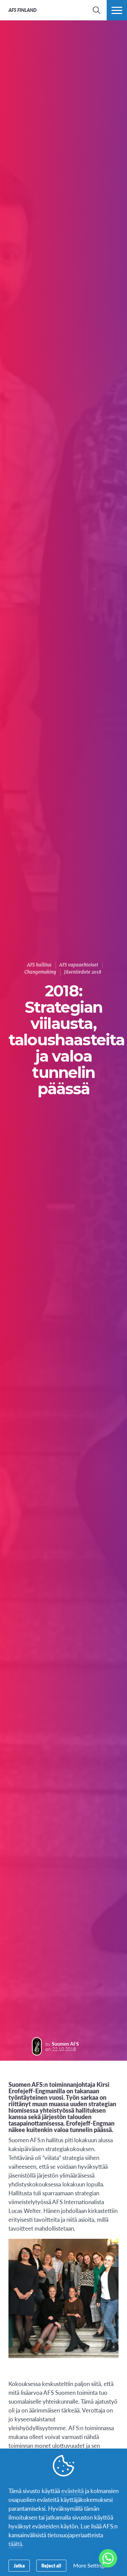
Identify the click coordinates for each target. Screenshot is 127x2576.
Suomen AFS (65, 2044)
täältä (15, 2544)
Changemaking (40, 972)
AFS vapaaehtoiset (79, 965)
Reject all (51, 2565)
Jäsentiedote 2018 (83, 972)
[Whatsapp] (108, 2558)
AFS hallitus (39, 965)
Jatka (19, 2565)
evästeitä (72, 2491)
